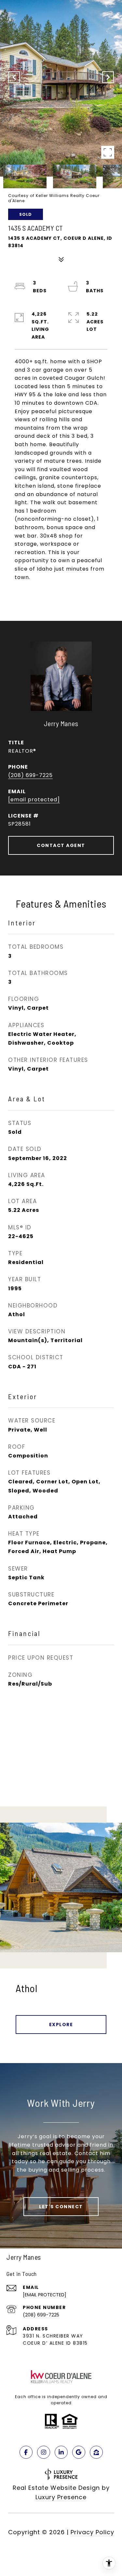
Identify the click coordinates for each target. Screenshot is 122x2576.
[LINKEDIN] (61, 2452)
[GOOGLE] (79, 2452)
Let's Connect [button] (61, 2207)
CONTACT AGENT (61, 845)
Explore (61, 2025)
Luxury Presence (61, 2497)
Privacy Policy (92, 2532)
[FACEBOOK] (26, 2452)
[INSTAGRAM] (44, 2452)
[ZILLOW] (96, 2452)
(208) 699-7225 (30, 775)
